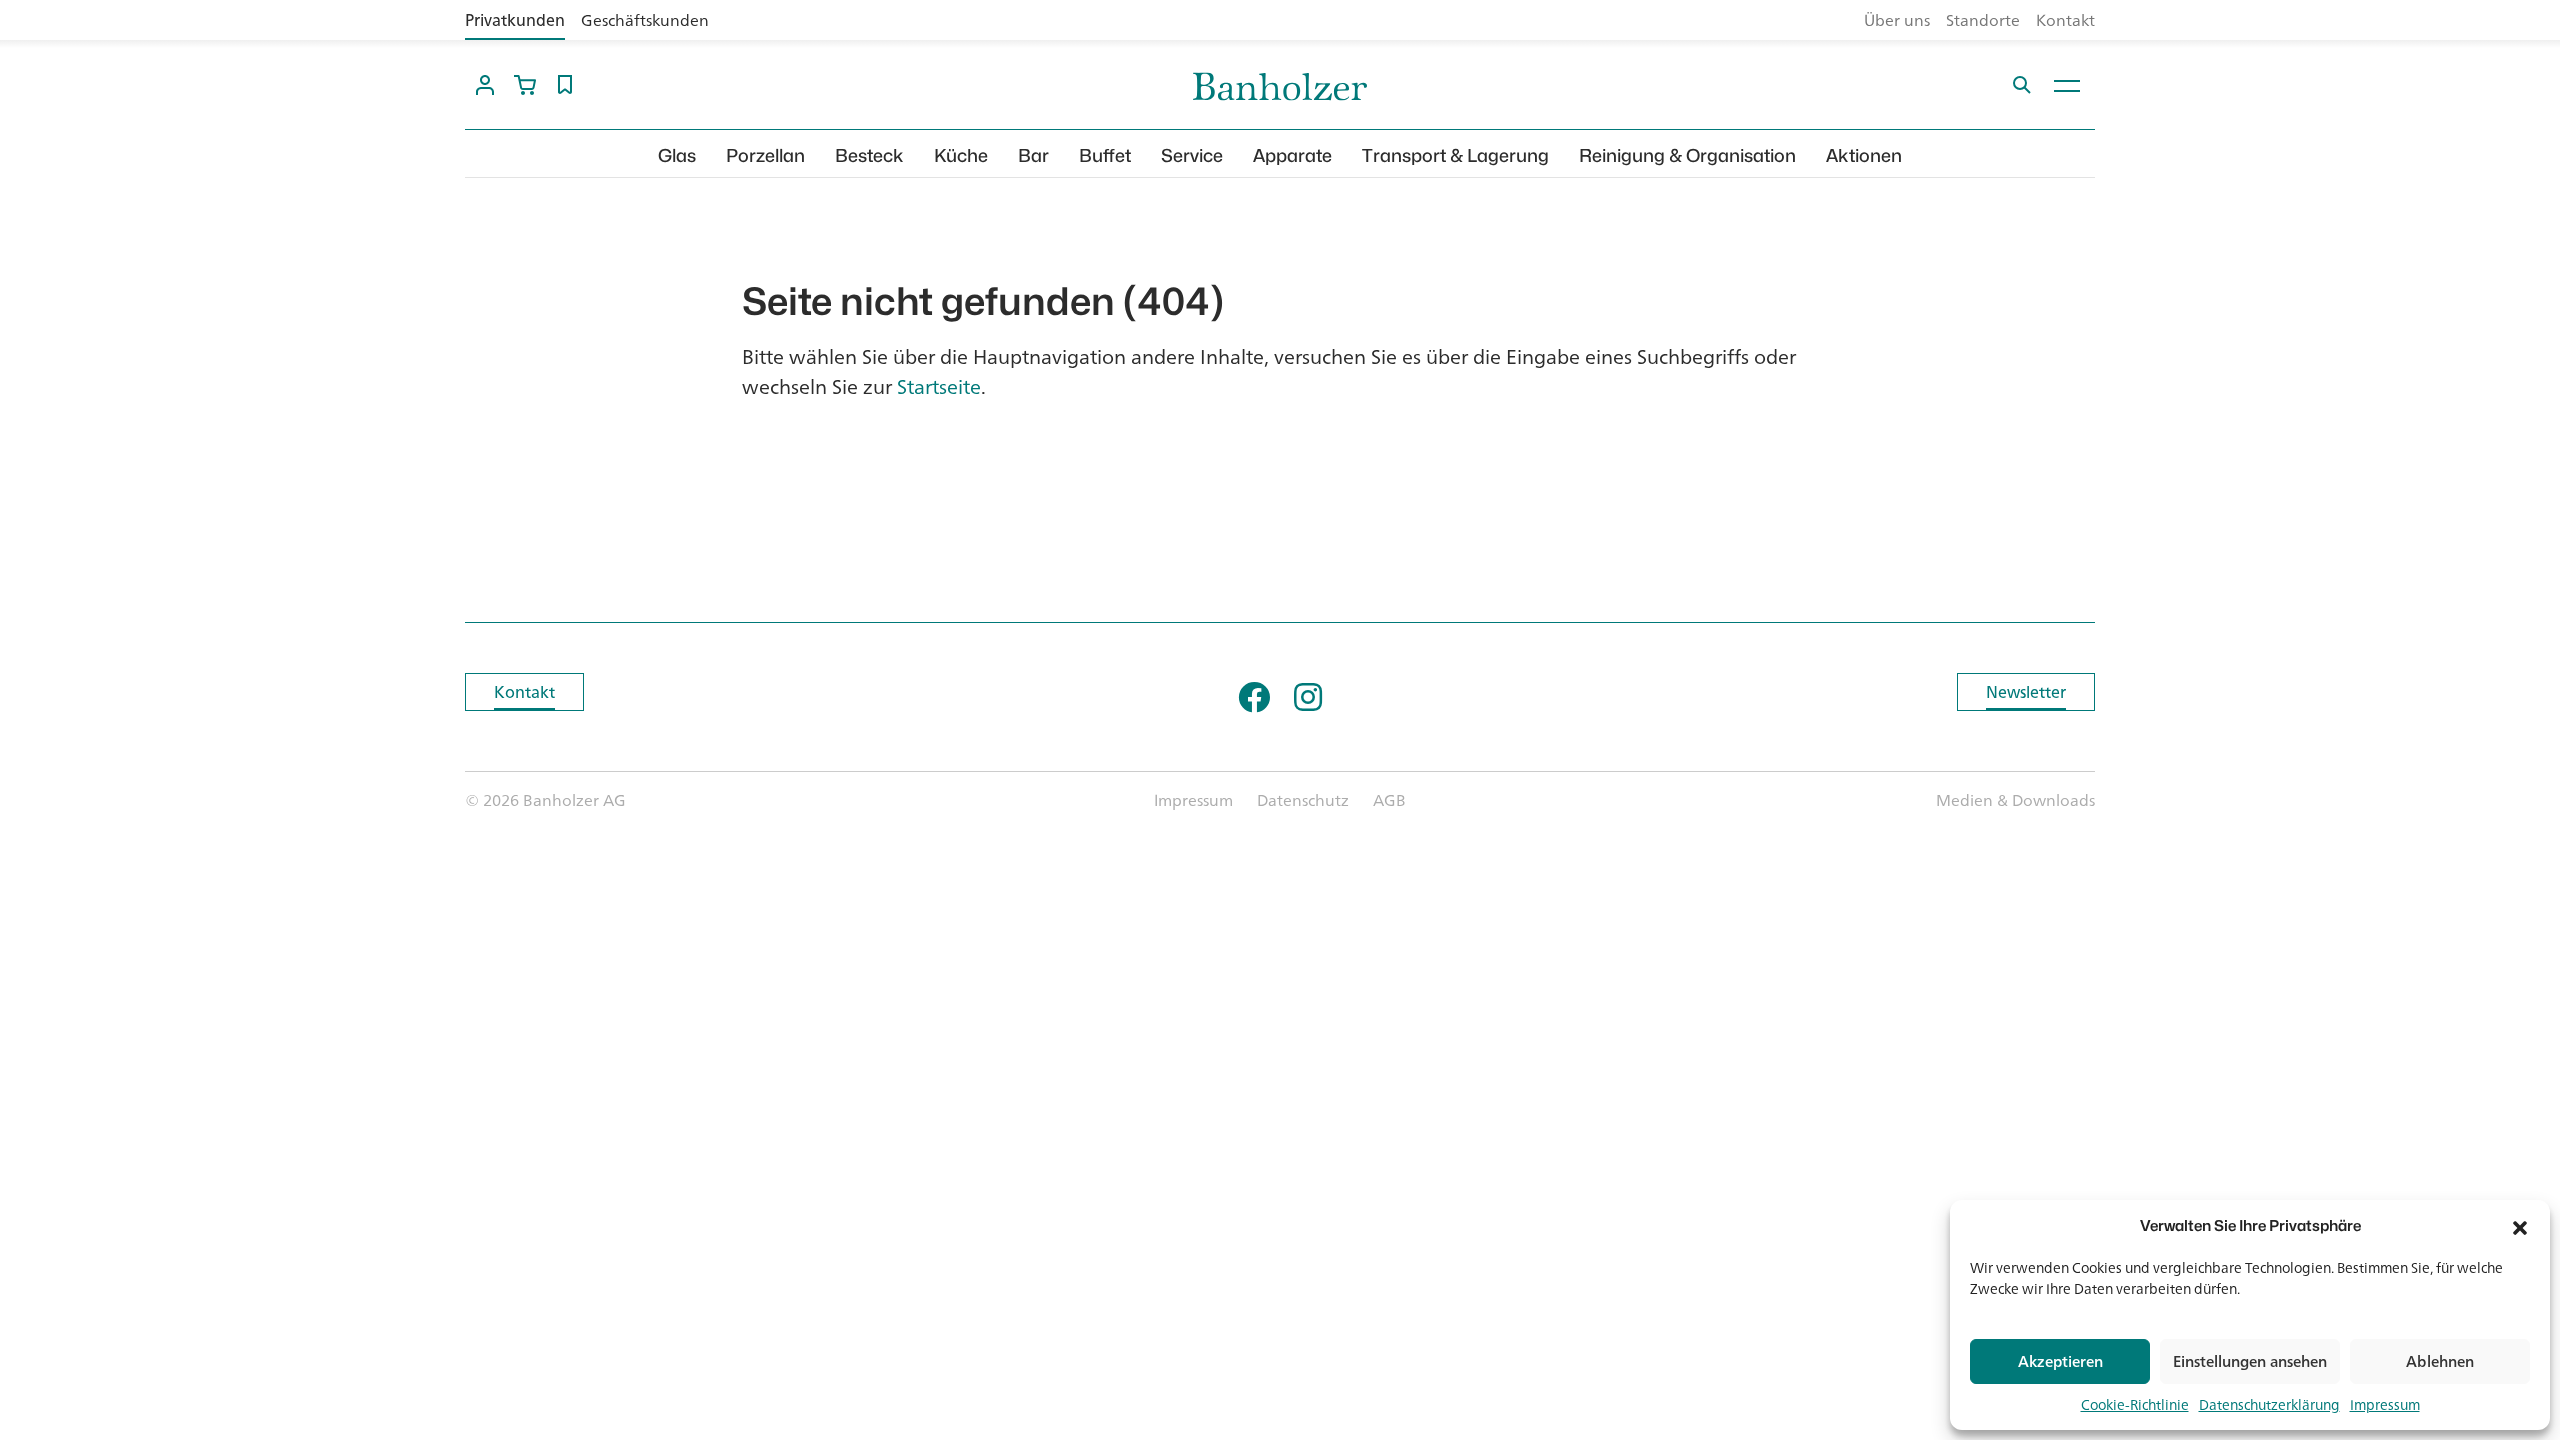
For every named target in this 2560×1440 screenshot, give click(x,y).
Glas (677, 155)
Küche (961, 155)
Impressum (2385, 1404)
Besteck (869, 155)
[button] (2520, 1226)
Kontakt (2065, 20)
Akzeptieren (2060, 1361)
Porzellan (765, 155)
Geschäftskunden (645, 20)
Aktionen (1864, 155)
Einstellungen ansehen (2250, 1361)
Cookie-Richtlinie (2135, 1404)
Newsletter (2026, 692)
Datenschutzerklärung (2269, 1404)
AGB (1389, 800)
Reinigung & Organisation (1687, 155)
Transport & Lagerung (1455, 155)
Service (1192, 155)
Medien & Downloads (2015, 800)
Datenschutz (1303, 800)
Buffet (1105, 155)
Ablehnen (2440, 1361)
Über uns (1897, 20)
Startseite (939, 386)
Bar (1033, 155)
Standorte (1983, 20)
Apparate (1292, 155)
